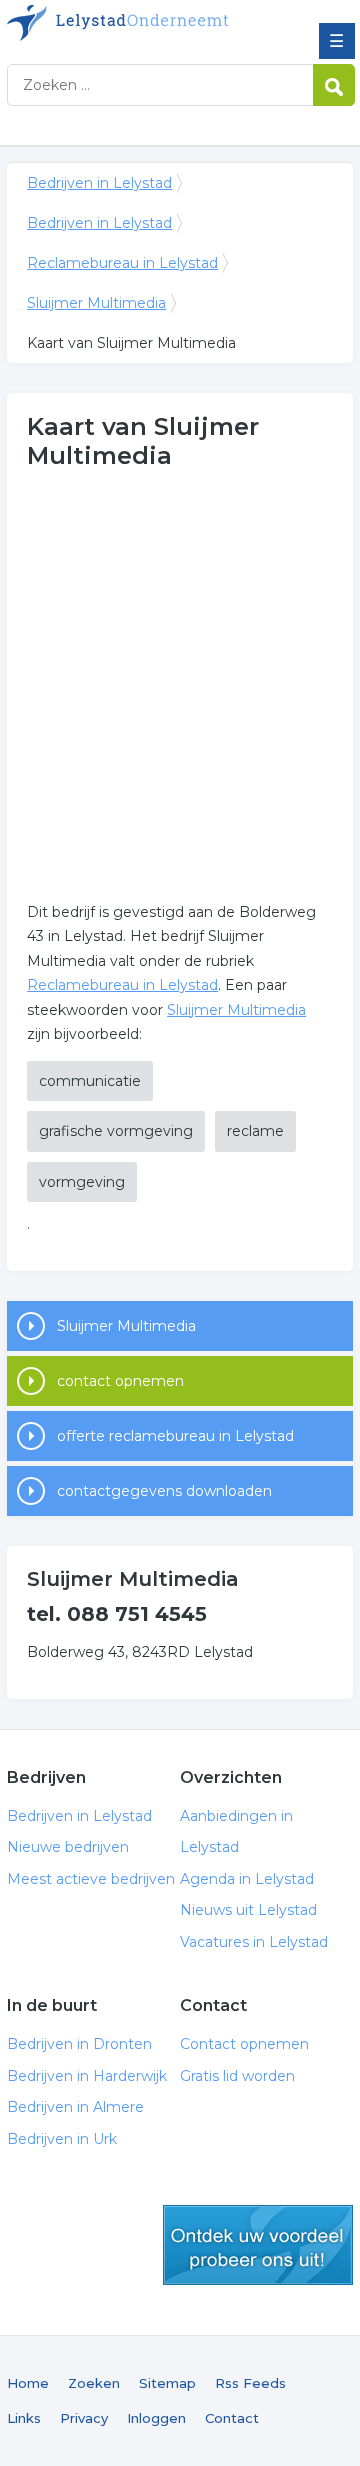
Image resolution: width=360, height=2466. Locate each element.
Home (28, 2383)
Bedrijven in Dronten (79, 2044)
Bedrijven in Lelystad (152, 23)
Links (24, 2418)
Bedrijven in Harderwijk (87, 2076)
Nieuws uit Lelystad (248, 1910)
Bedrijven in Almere (75, 2107)
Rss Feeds (250, 2383)
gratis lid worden (258, 2245)
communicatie (90, 1081)
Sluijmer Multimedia (96, 303)
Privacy (84, 2418)
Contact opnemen (244, 2044)
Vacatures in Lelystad (254, 1942)
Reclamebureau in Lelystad (122, 263)
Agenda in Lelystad (247, 1879)
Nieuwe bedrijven (68, 1847)
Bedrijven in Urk (62, 2139)
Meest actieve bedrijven (91, 1879)
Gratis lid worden (237, 2076)
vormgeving (82, 1182)
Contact (232, 2418)
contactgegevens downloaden (164, 1491)
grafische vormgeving (116, 1131)
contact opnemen (120, 1381)
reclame (255, 1131)
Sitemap (167, 2383)
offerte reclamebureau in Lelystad (175, 1436)
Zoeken (94, 2383)
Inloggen (156, 2418)
